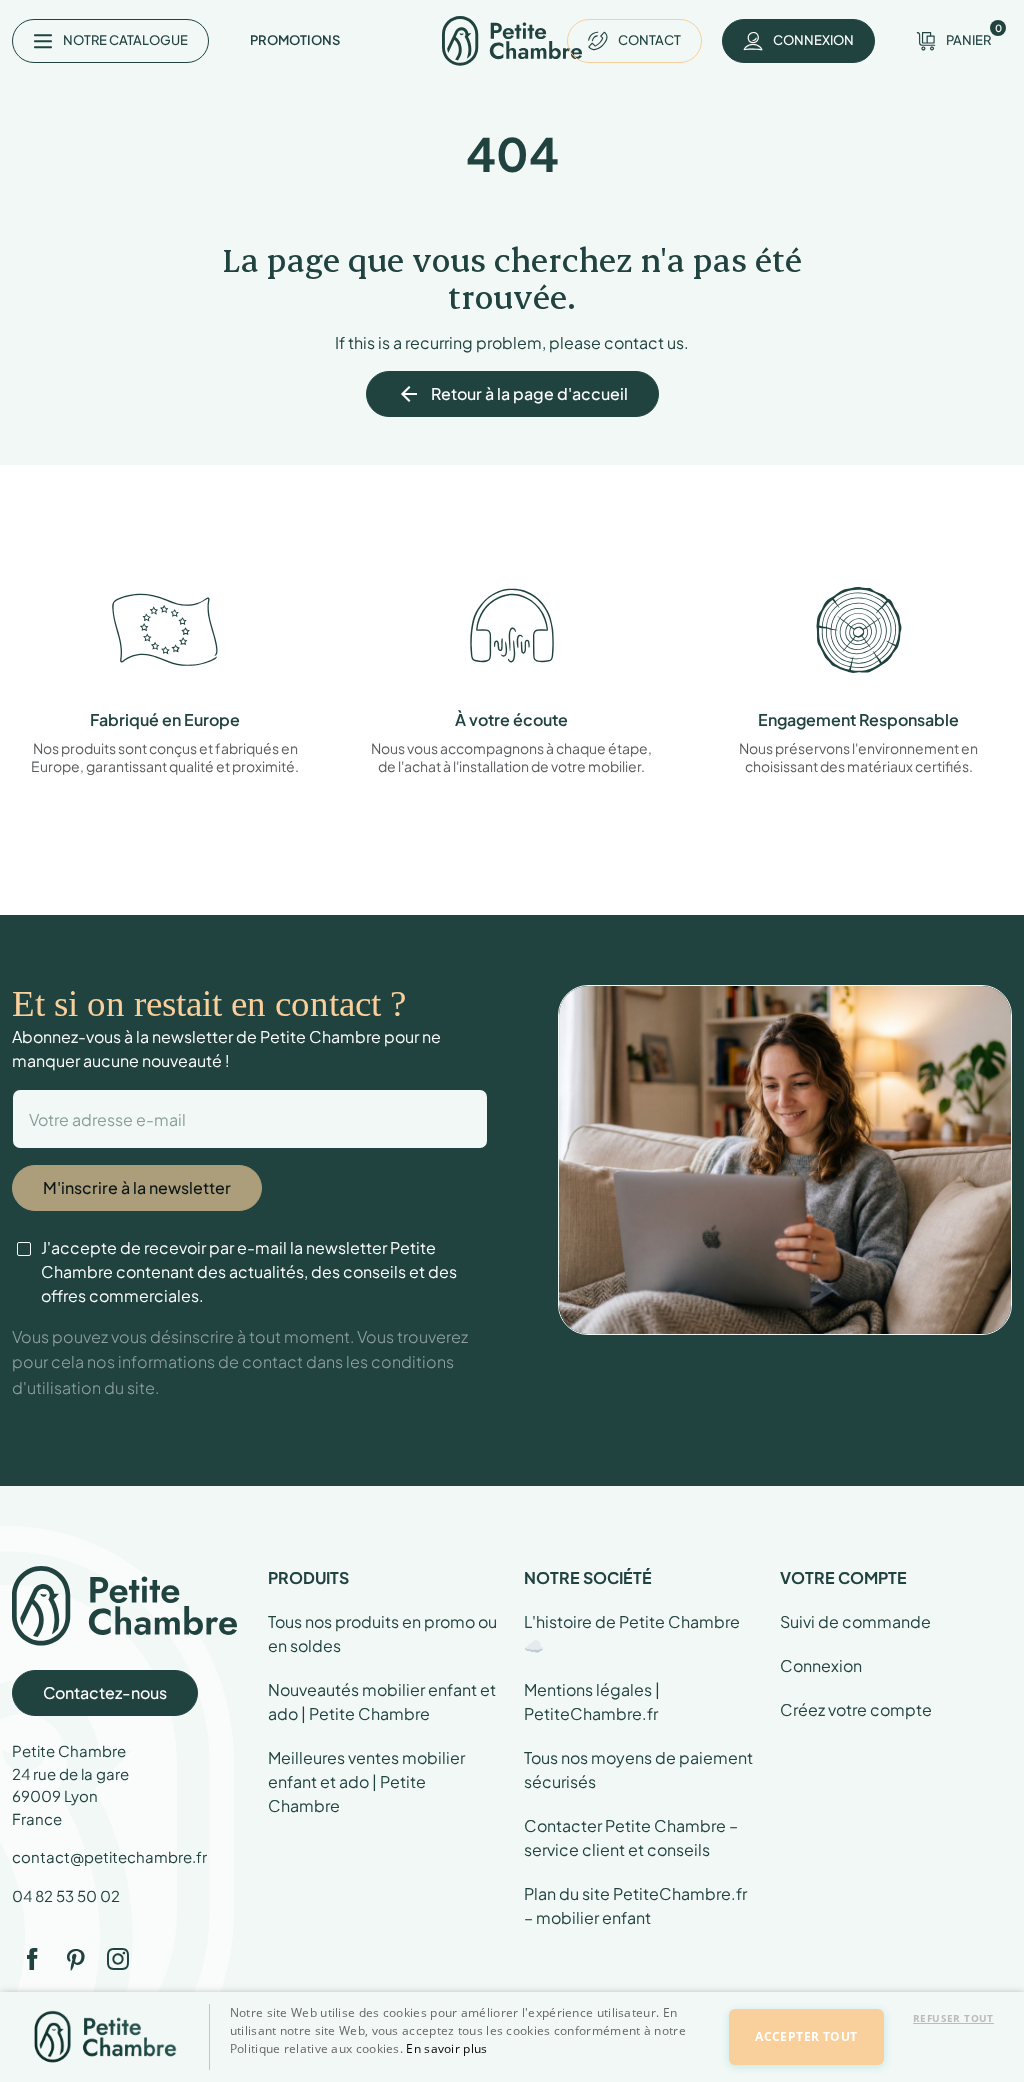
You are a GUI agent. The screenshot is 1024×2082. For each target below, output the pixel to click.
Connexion (821, 1665)
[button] (468, 2065)
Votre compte (843, 1577)
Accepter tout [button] (806, 2036)
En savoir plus (446, 2048)
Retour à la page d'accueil (512, 394)
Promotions (295, 40)
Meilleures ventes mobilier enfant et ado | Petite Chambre (366, 1781)
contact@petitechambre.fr (109, 1856)
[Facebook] (32, 1959)
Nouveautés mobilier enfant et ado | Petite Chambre (382, 1701)
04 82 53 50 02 (66, 1895)
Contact (649, 40)
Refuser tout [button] (953, 2018)
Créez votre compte (856, 1709)
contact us (644, 342)
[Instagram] (118, 1959)
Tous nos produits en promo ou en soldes (382, 1633)
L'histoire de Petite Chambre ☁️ (632, 1633)
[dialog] (512, 2037)
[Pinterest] (75, 1959)
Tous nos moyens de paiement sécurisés (638, 1769)
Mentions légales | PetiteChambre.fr (592, 1701)
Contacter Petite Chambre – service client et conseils (631, 1837)
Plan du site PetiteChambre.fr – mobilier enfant (635, 1905)
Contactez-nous (105, 1692)
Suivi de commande (855, 1621)
